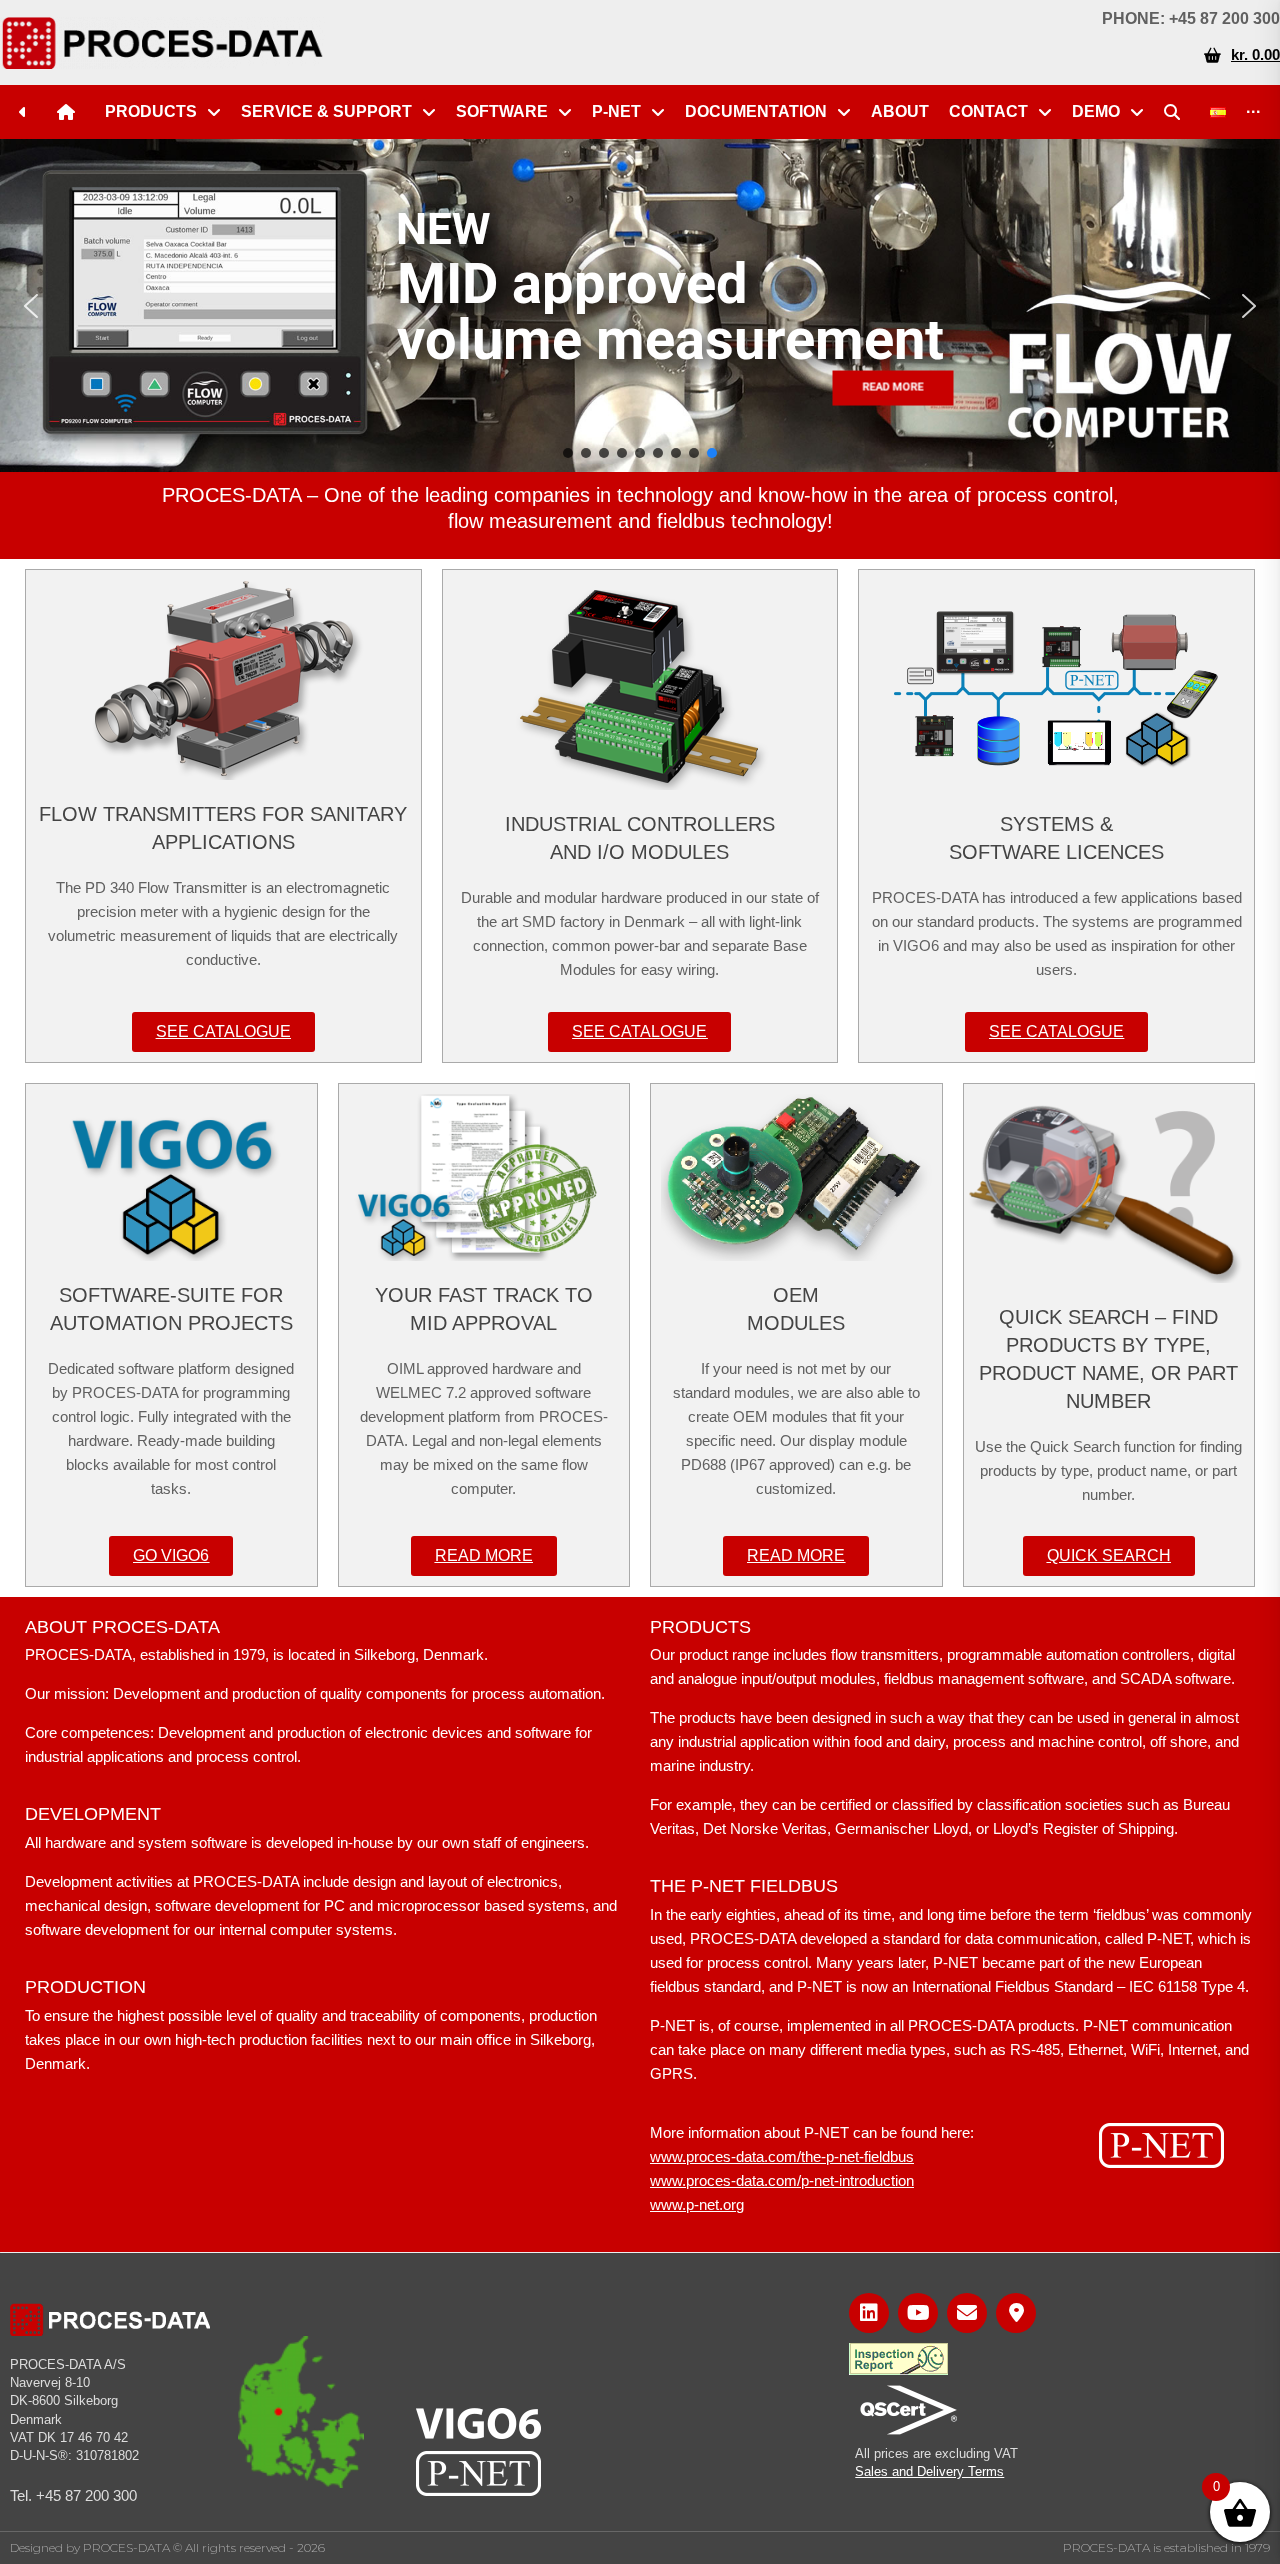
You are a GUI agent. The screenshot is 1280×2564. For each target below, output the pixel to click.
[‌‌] (28, 112)
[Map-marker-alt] (1016, 2313)
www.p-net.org (697, 2204)
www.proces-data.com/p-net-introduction (782, 2180)
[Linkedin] (869, 2313)
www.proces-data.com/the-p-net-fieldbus (782, 2156)
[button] (31, 306)
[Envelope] (967, 2313)
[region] (640, 305)
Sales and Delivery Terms (929, 2471)
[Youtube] (918, 2313)
